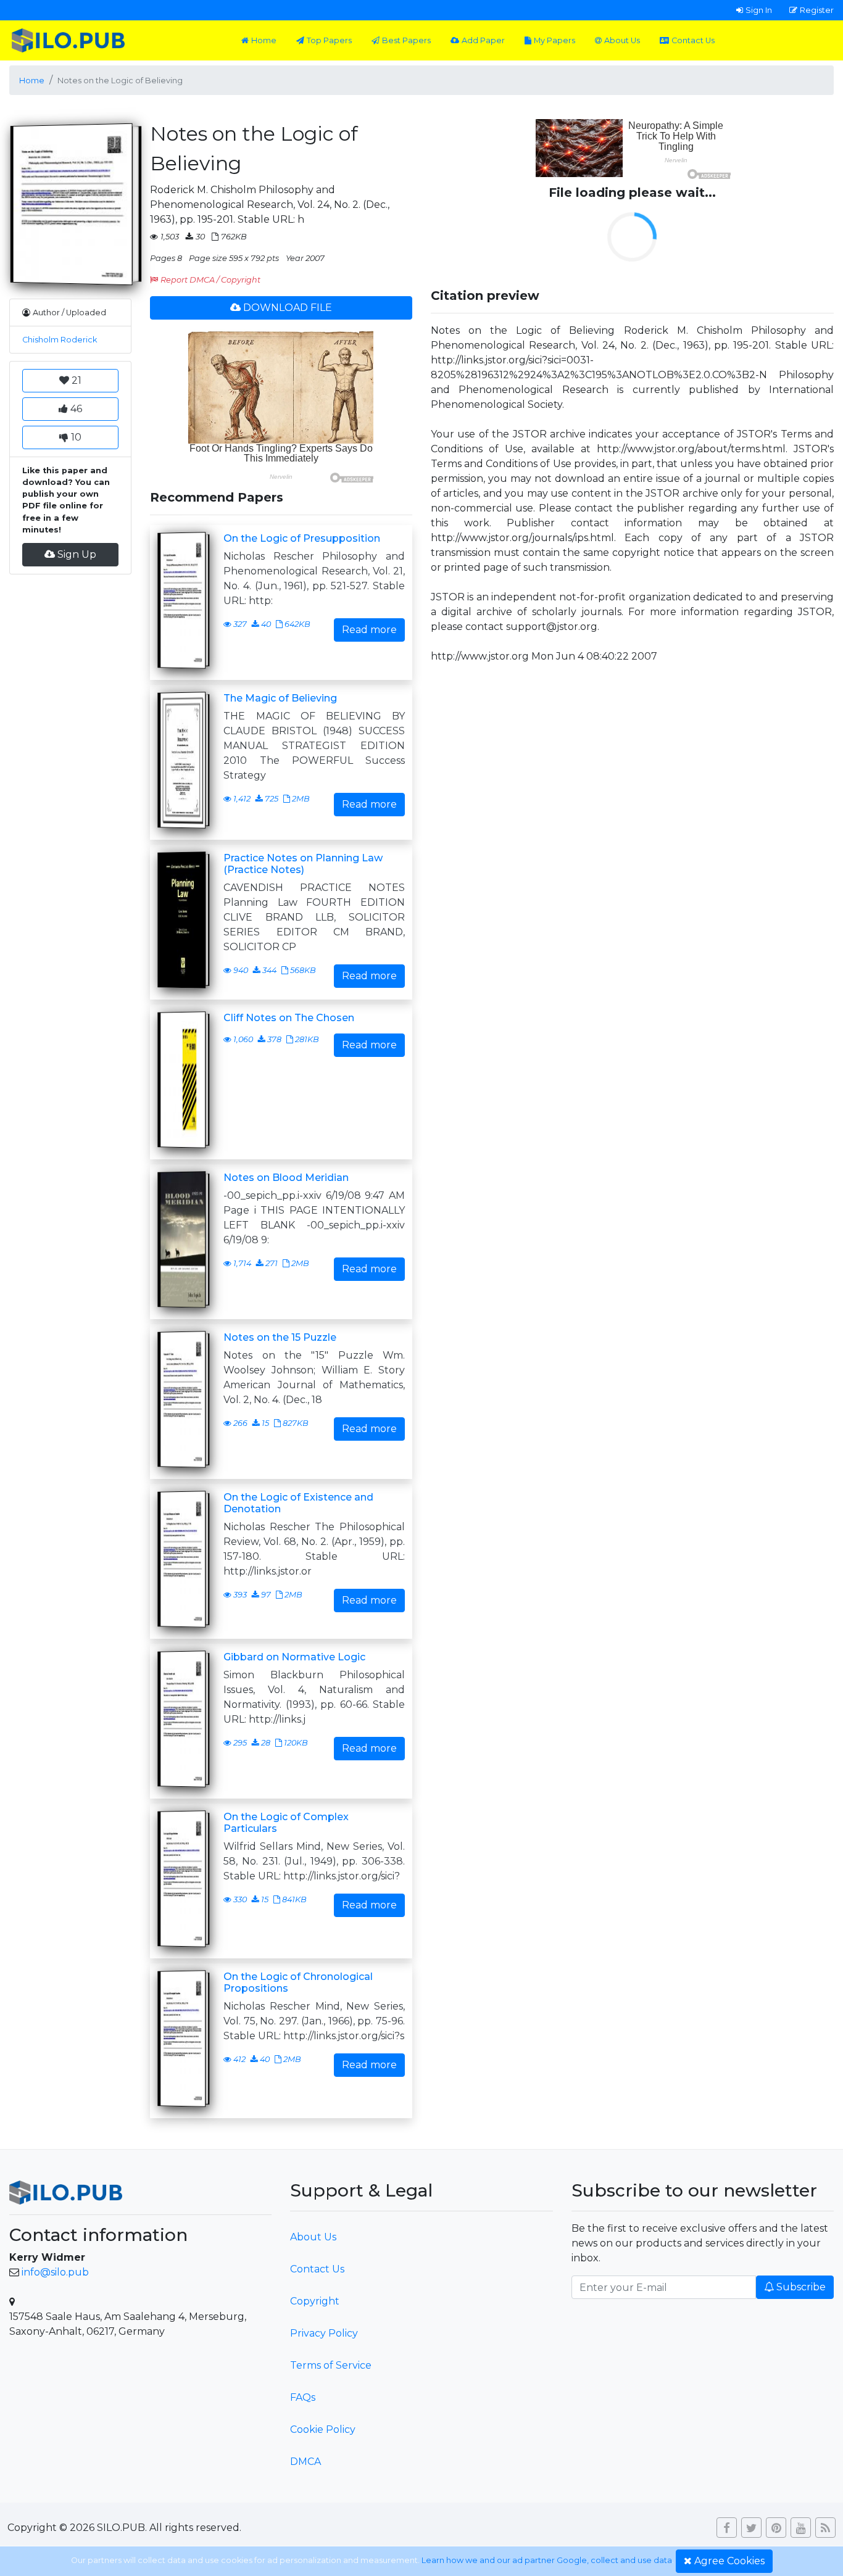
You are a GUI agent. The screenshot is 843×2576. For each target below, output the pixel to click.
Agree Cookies (729, 2561)
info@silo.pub (55, 2272)
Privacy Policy (324, 2333)
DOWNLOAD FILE (288, 308)
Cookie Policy (323, 2429)
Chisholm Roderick (60, 340)
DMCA (305, 2462)
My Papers (554, 40)
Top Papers (329, 40)
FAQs (303, 2397)
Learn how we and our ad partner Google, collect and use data (547, 2560)
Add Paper (483, 40)
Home (264, 40)
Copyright (315, 2301)
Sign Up (77, 554)
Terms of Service (331, 2365)
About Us (622, 40)
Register (817, 10)
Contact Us (693, 40)
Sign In (759, 10)
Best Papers (406, 40)
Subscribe (801, 2287)
